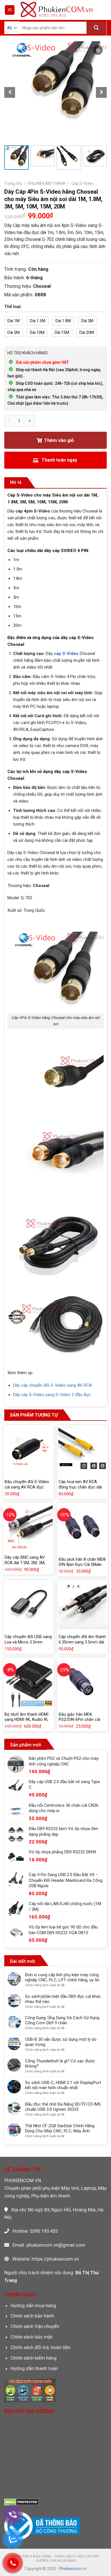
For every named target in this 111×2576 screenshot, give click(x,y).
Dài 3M (87, 321)
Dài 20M (87, 332)
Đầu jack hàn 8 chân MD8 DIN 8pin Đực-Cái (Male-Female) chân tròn (82, 1565)
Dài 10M (37, 332)
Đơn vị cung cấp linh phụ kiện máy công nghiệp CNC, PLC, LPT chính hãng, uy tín (62, 1977)
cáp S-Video (66, 654)
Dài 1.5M (38, 321)
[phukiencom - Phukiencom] (56, 10)
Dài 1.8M (63, 321)
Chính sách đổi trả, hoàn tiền (40, 2347)
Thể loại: (13, 307)
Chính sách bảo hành (32, 2316)
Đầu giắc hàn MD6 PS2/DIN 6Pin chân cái (79, 1717)
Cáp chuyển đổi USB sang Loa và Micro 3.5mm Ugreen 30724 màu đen (28, 1642)
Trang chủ (13, 183)
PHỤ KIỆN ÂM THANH (47, 183)
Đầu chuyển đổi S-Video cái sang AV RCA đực (27, 1484)
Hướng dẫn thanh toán (34, 2368)
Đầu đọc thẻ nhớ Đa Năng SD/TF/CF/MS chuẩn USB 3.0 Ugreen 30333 (63, 2107)
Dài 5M (14, 332)
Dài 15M (62, 332)
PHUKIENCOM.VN (23, 2180)
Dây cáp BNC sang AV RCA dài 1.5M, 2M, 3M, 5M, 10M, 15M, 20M (25, 1563)
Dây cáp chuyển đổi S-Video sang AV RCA (53, 1385)
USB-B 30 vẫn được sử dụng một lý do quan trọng (61, 2042)
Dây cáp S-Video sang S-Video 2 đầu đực (53, 1395)
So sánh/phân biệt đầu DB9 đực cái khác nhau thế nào (63, 1999)
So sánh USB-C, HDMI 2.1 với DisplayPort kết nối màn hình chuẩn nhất (63, 2085)
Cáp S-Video (83, 183)
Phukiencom (70, 2569)
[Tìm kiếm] (96, 28)
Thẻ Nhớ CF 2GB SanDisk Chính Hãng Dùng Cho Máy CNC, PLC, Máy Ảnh (60, 2128)
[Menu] (10, 10)
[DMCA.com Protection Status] (21, 2501)
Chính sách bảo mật (31, 2337)
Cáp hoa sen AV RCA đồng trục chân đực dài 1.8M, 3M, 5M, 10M (80, 1487)
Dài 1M (14, 321)
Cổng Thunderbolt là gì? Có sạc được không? (60, 2064)
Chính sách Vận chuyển (35, 2326)
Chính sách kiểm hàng (34, 2358)
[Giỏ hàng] (102, 10)
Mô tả (16, 482)
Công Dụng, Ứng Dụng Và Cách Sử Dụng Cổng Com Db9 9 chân (62, 2020)
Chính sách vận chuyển (77, 2556)
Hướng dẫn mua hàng (33, 2306)
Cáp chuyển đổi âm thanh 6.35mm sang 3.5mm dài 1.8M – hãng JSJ (82, 1642)
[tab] (16, 483)
